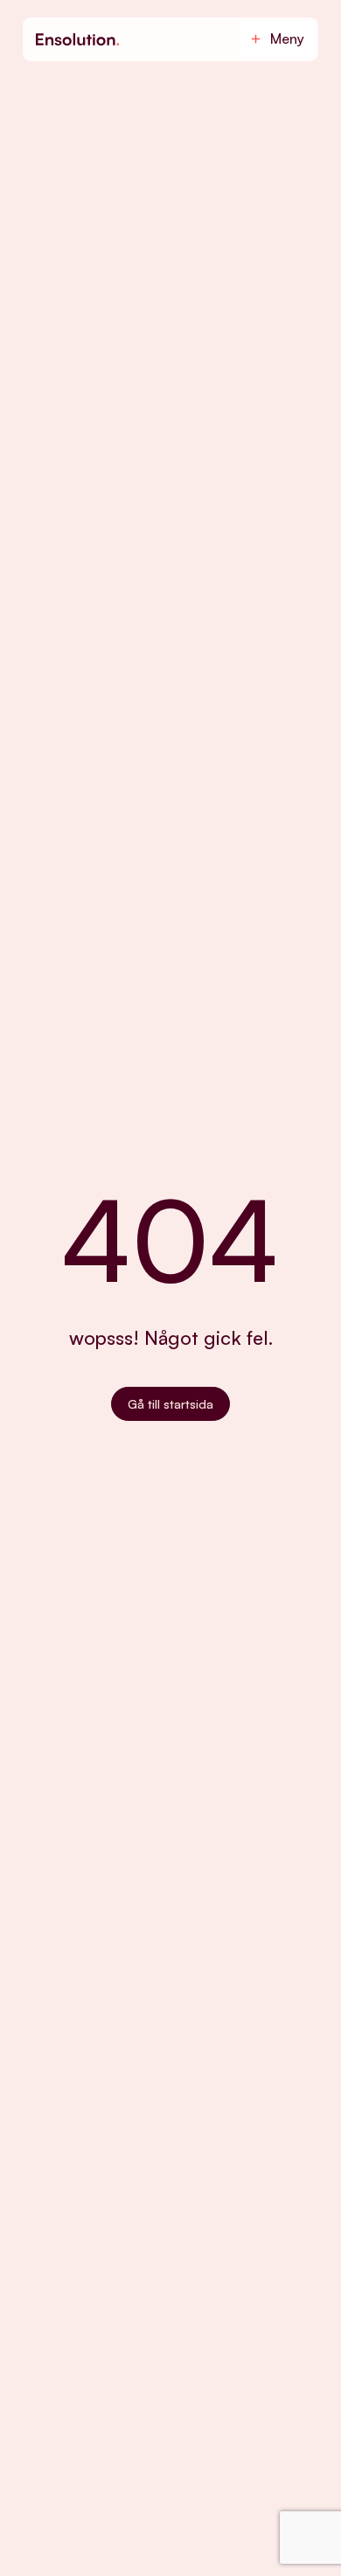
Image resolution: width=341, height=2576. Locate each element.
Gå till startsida (170, 1404)
